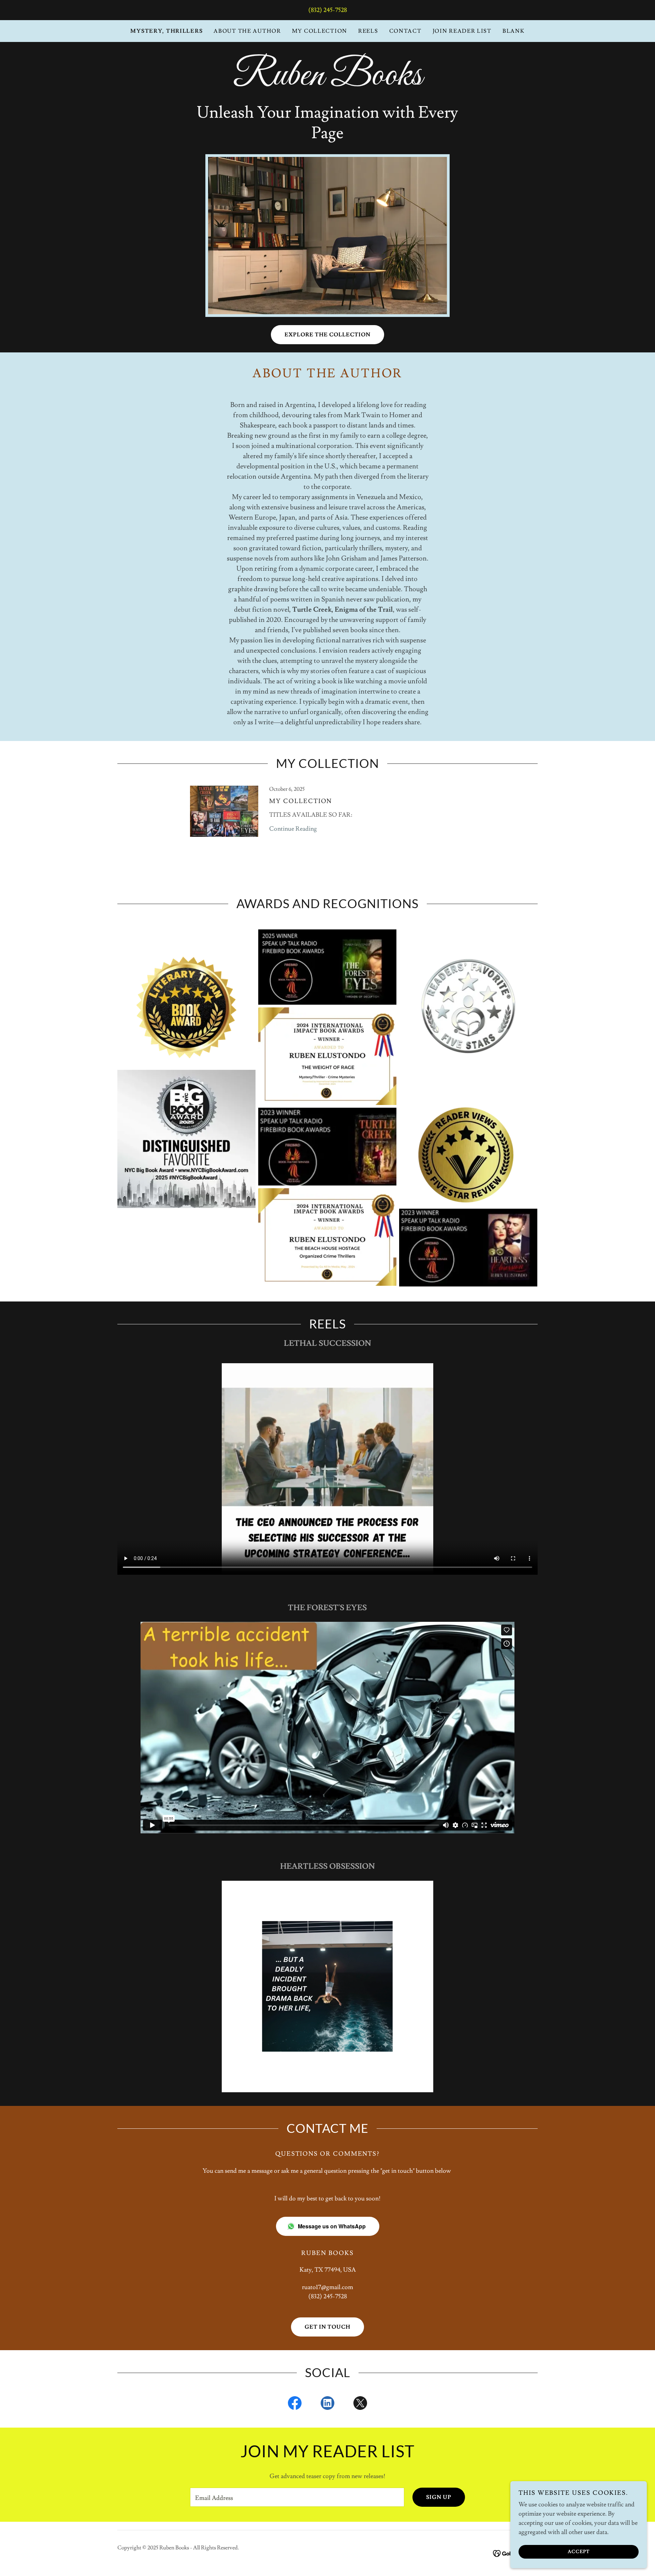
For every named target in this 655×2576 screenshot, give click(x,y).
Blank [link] (514, 31)
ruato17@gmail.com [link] (327, 2287)
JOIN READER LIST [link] (462, 31)
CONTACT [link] (405, 31)
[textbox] (297, 2497)
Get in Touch (327, 2327)
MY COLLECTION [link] (320, 31)
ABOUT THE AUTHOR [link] (247, 31)
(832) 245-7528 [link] (328, 10)
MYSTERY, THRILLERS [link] (166, 31)
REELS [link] (368, 31)
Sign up (439, 2497)
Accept (579, 2551)
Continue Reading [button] (293, 829)
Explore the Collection (327, 335)
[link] (327, 83)
